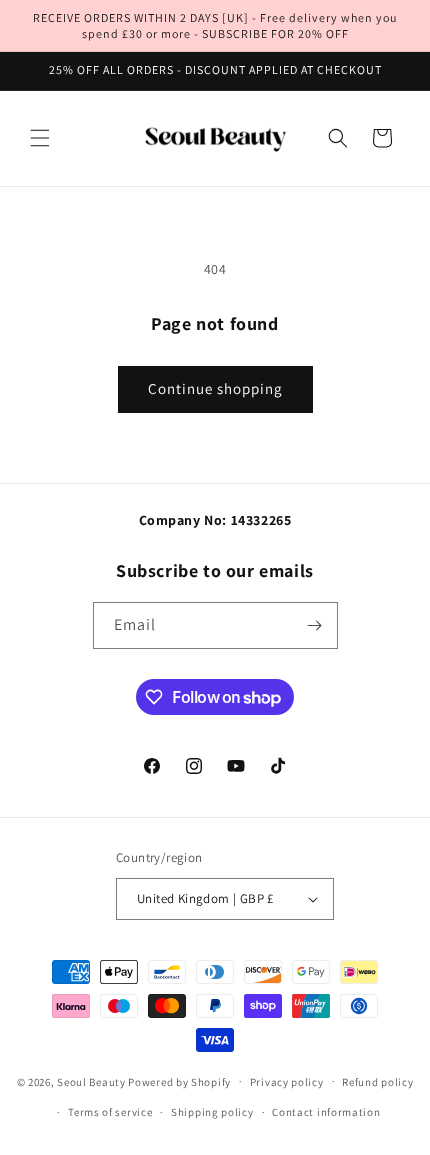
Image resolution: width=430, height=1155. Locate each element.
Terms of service (110, 1112)
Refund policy (377, 1082)
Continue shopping (215, 388)
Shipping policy (212, 1112)
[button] (40, 138)
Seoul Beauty (92, 1081)
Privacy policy (287, 1082)
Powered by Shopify (179, 1081)
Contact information (326, 1112)
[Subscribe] (315, 625)
